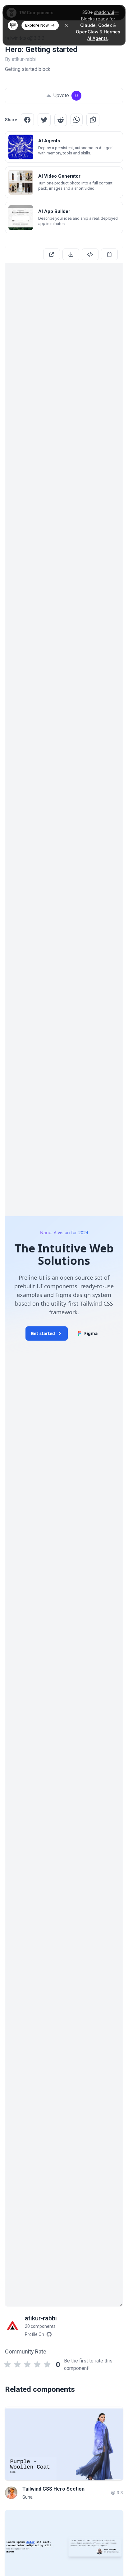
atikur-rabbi (41, 2318)
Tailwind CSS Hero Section (53, 2489)
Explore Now (37, 25)
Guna (27, 2497)
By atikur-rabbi (21, 59)
